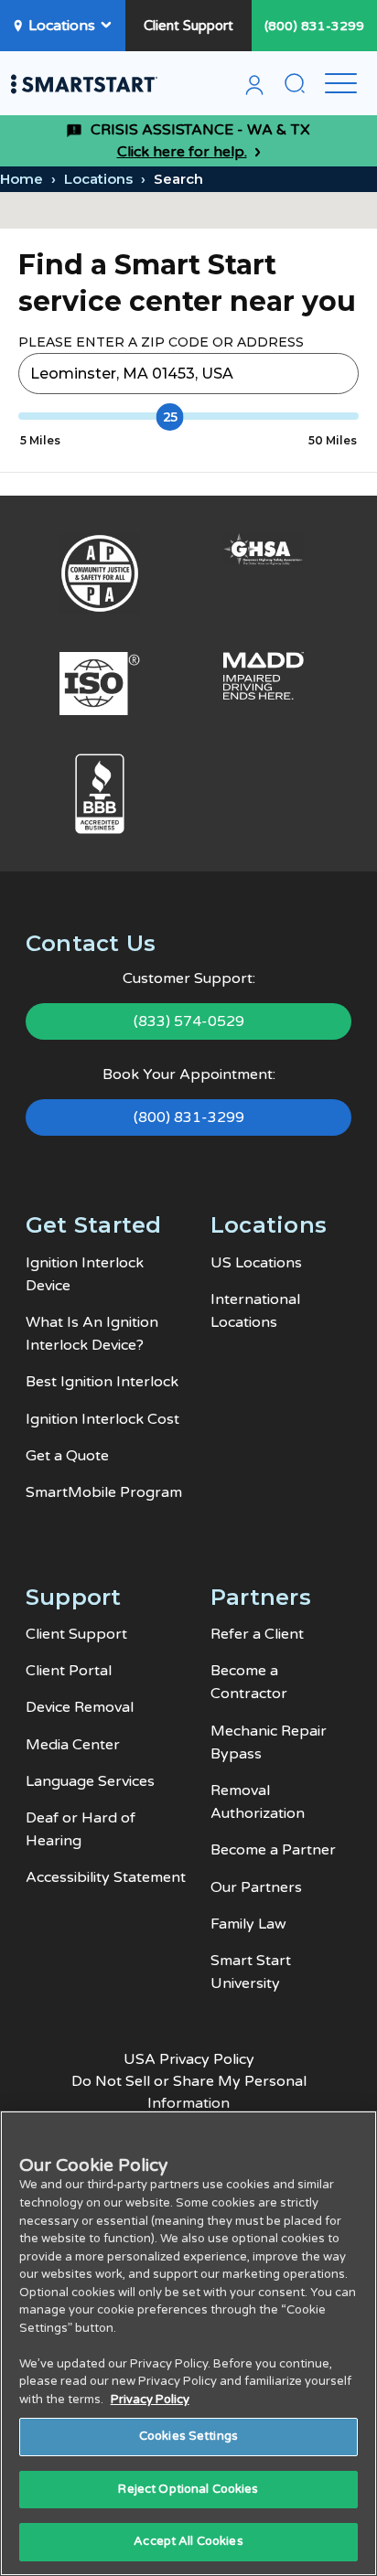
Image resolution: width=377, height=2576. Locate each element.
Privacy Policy (150, 2400)
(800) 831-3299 (314, 26)
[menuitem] (254, 88)
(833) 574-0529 (189, 1021)
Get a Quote (67, 1456)
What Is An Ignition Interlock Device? (92, 1334)
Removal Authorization (258, 1802)
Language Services (90, 1781)
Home (22, 179)
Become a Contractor (249, 1682)
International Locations (255, 1311)
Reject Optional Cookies (188, 2489)
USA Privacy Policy (189, 2059)
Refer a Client (257, 1634)
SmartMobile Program (104, 1492)
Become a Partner (273, 1850)
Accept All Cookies (188, 2541)
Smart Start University (251, 1972)
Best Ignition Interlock (102, 1382)
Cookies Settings (188, 2436)
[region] (188, 2343)
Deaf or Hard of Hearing (81, 1829)
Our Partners (256, 1887)
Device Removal (80, 1707)
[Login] (254, 88)
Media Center (73, 1745)
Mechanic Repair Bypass (269, 1742)
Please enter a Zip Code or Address (161, 342)
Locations (62, 26)
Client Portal (69, 1671)
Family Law (248, 1924)
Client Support (188, 26)
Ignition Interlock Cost (102, 1419)
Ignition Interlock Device (85, 1274)
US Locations (256, 1263)
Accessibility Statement (106, 1877)
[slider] (170, 417)
